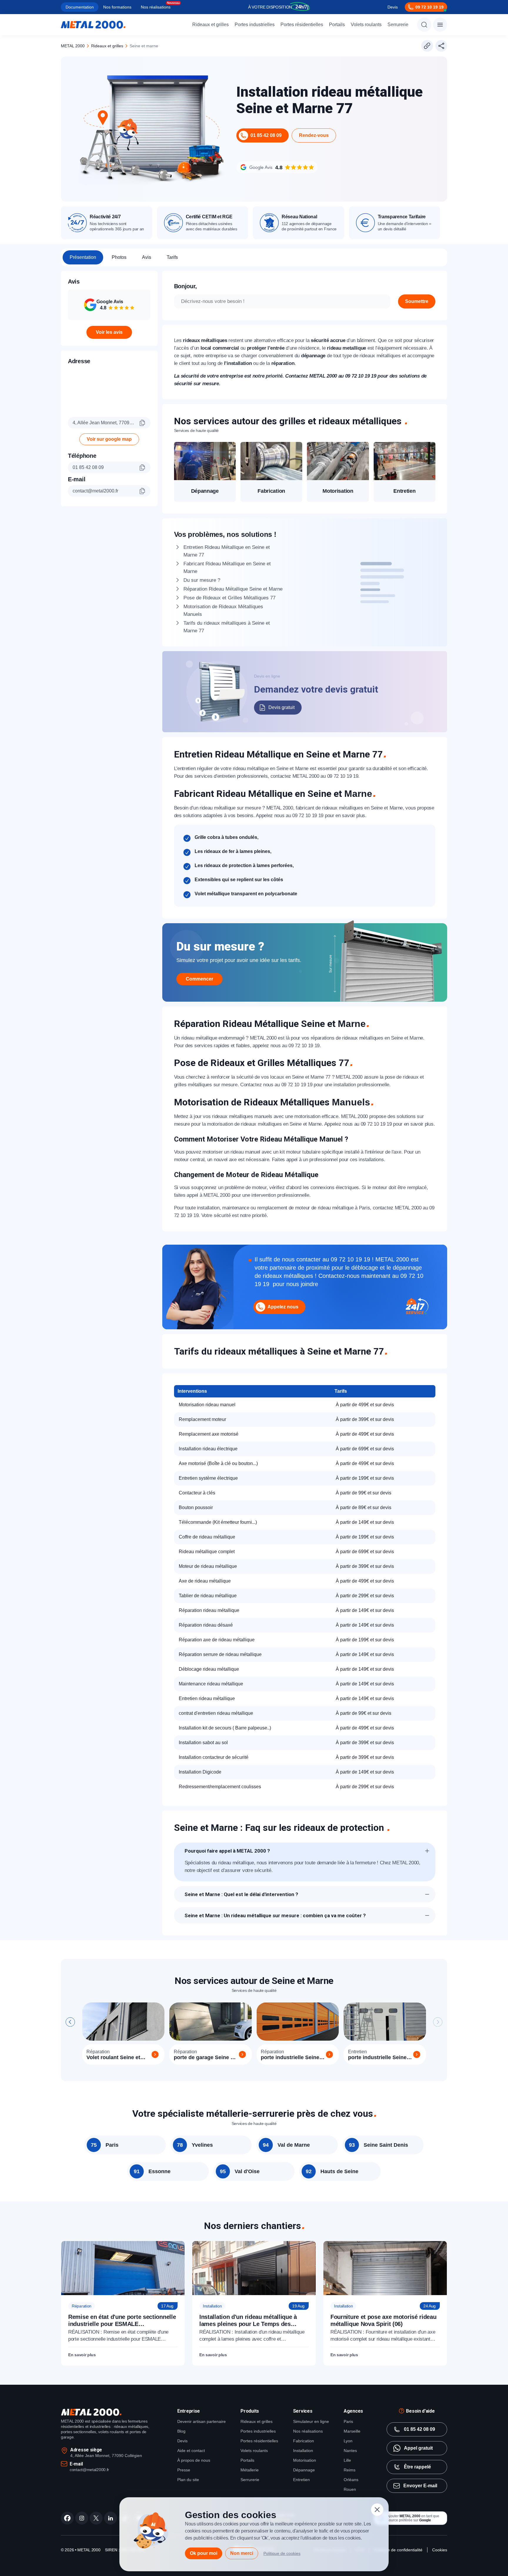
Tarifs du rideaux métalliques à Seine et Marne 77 (227, 627)
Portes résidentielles (302, 25)
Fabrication (304, 2441)
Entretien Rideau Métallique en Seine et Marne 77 (227, 551)
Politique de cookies (282, 2553)
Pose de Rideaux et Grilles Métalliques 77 (229, 598)
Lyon (348, 2441)
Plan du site (188, 2480)
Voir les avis (109, 332)
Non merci (242, 2553)
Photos (119, 257)
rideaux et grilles (107, 46)
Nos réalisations (156, 7)
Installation (303, 2451)
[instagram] (82, 2518)
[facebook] (67, 2518)
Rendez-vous (314, 135)
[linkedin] (111, 2518)
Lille (347, 2460)
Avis (147, 257)
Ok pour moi (204, 2553)
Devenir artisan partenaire (202, 2421)
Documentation (80, 7)
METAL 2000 (73, 46)
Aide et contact (191, 2451)
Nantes (350, 2451)
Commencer (199, 979)
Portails (337, 25)
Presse (184, 2470)
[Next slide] (438, 2022)
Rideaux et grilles (210, 25)
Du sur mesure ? (202, 580)
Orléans (351, 2480)
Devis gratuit (281, 707)
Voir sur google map (109, 439)
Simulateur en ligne (311, 2421)
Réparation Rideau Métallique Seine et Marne (233, 589)
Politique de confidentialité (398, 2550)
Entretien (301, 2480)
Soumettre (417, 301)
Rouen (350, 2489)
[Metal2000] (93, 25)
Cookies (440, 2550)
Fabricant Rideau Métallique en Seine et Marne (227, 568)
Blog (181, 2431)
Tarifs (172, 257)
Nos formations (117, 7)
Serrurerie (398, 25)
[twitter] (96, 2518)
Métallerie (250, 2470)
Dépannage (304, 2470)
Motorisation (305, 2460)
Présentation (83, 257)
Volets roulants (366, 25)
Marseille (352, 2431)
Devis (393, 7)
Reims (350, 2470)
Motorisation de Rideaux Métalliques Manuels (223, 610)
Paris (348, 2421)
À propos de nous (194, 2460)
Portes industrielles (255, 25)
